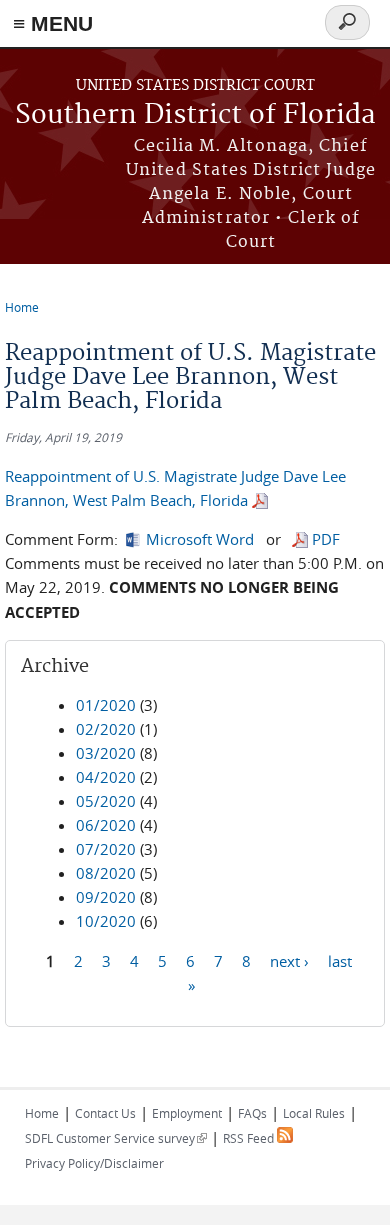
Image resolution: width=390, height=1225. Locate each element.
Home (22, 307)
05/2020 (106, 801)
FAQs (252, 1113)
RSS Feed (250, 1138)
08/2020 (106, 873)
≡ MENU (53, 23)
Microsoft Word (200, 539)
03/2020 (106, 753)
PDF (326, 539)
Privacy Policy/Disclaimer (94, 1163)
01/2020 (106, 705)
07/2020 (106, 849)
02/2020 (106, 729)
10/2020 (106, 921)
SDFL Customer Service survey (116, 1138)
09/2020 (106, 897)
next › (289, 960)
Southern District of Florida (195, 115)
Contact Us (105, 1113)
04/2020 (106, 777)
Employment (187, 1113)
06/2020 (106, 825)
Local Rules (314, 1113)
